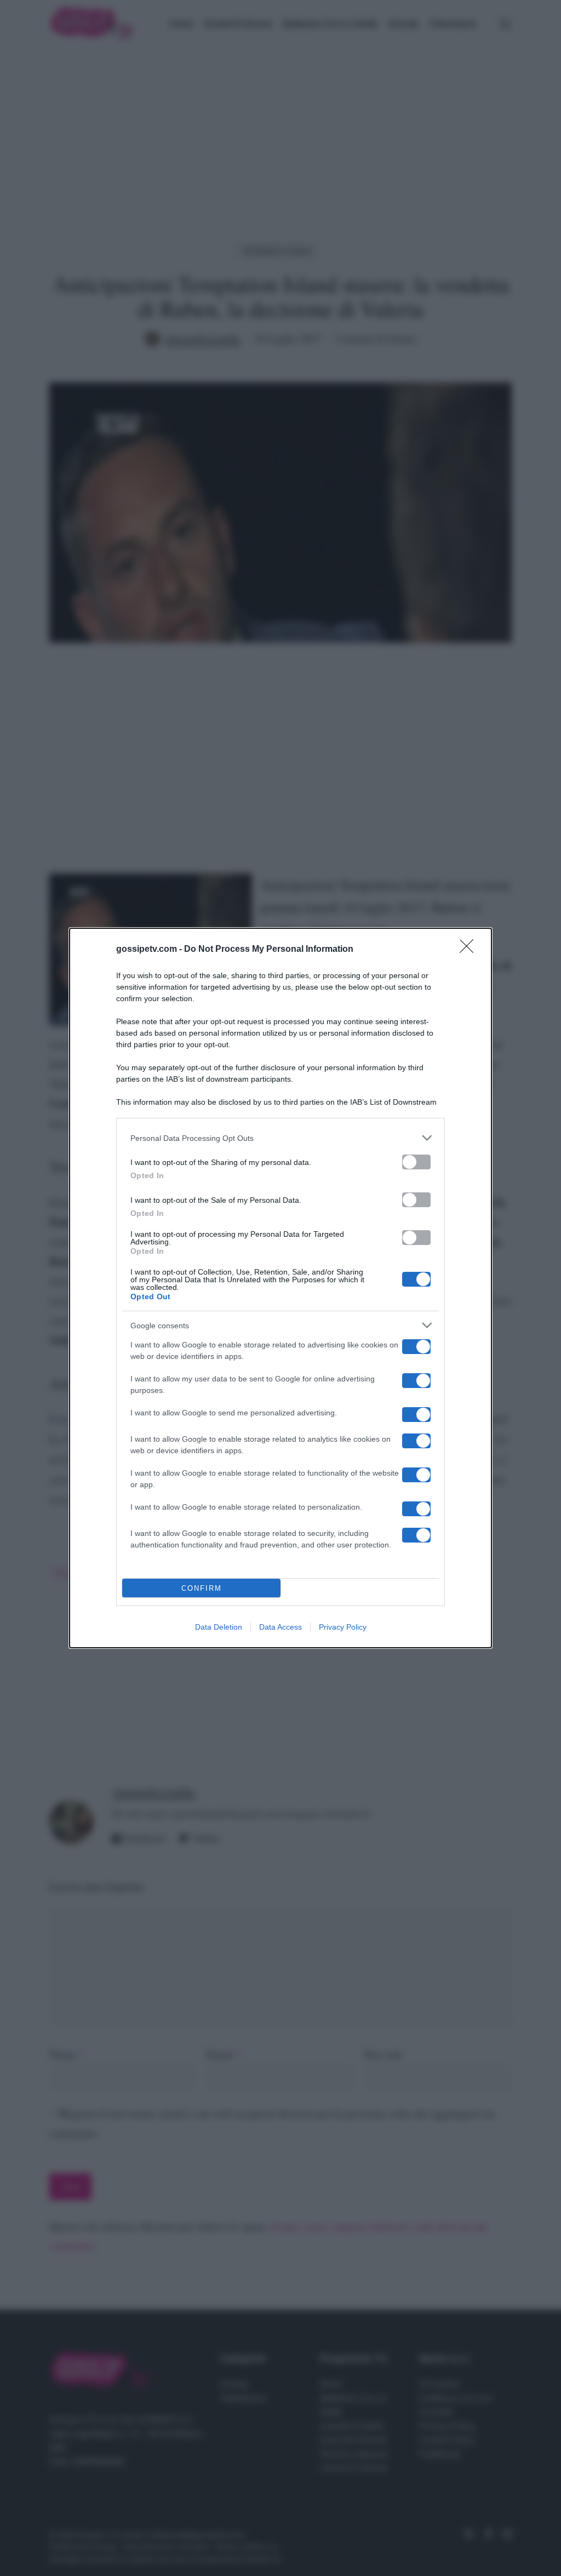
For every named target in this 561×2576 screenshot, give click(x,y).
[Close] (470, 950)
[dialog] (280, 1288)
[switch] (416, 1162)
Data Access (280, 1627)
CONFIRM (202, 1588)
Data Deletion (219, 1627)
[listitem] (280, 1138)
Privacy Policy (343, 1627)
